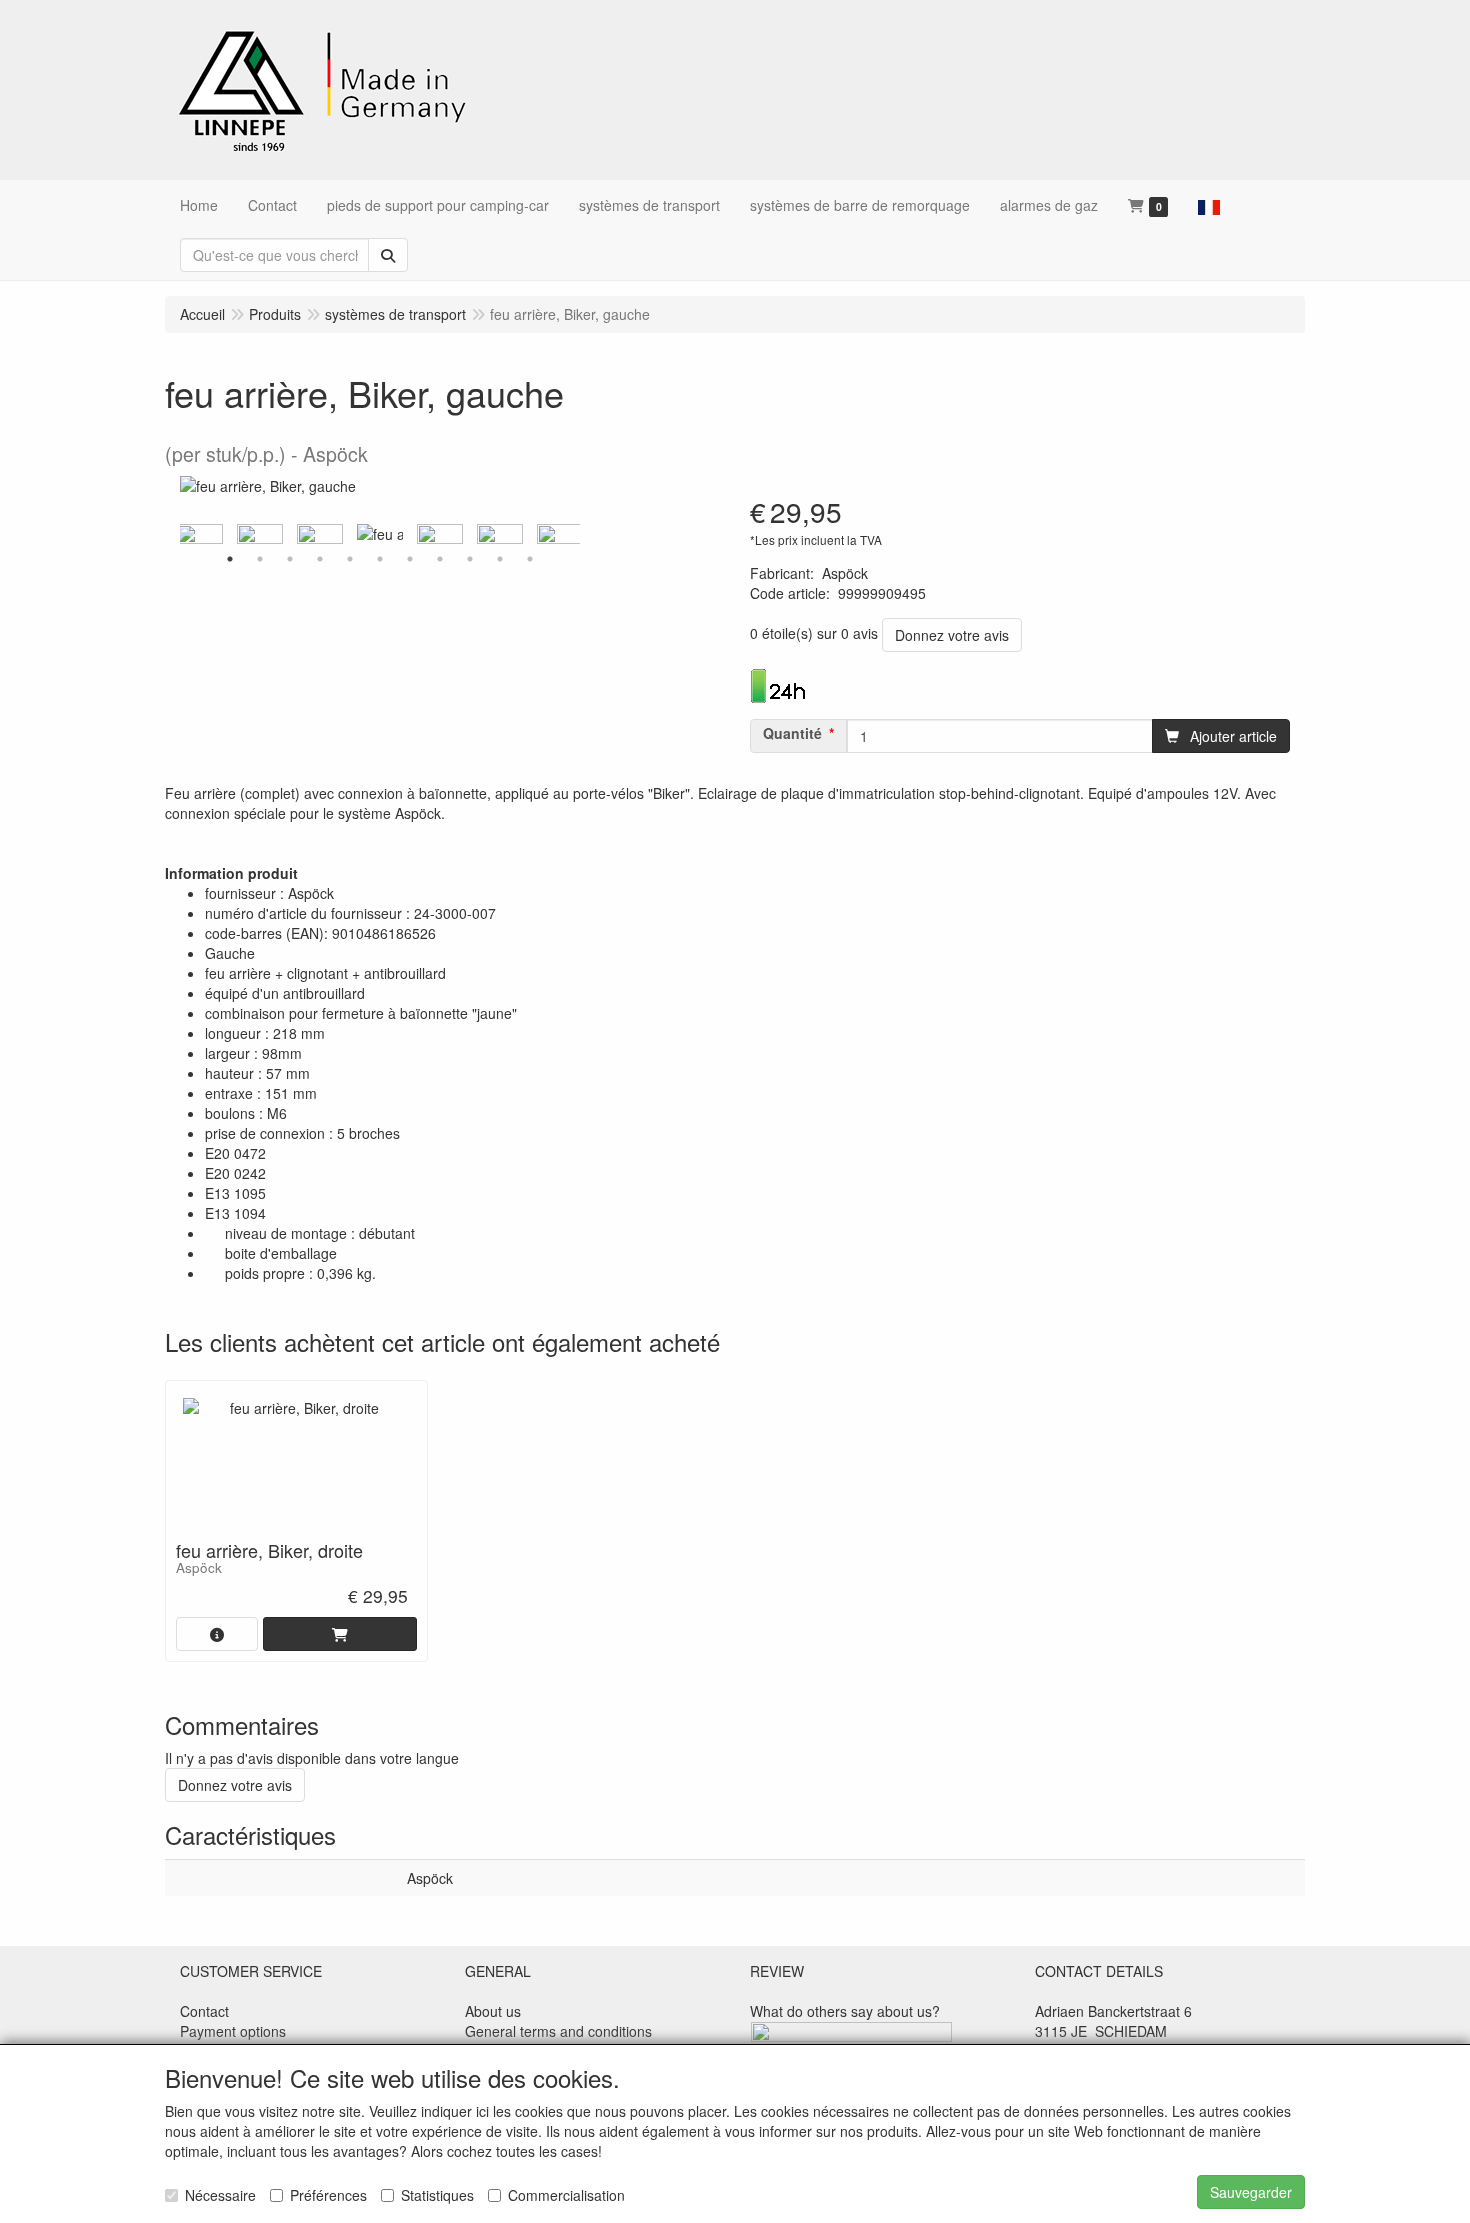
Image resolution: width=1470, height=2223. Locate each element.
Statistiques (437, 2195)
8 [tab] (440, 559)
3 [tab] (290, 559)
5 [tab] (350, 559)
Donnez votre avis (952, 635)
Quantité (792, 733)
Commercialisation (566, 2195)
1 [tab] (230, 559)
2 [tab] (260, 559)
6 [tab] (380, 559)
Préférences (328, 2195)
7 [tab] (410, 559)
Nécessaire (220, 2195)
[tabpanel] (380, 534)
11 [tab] (530, 559)
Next (585, 534)
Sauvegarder (1251, 2192)
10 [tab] (500, 559)
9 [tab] (470, 559)
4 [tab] (320, 559)
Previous (175, 534)
